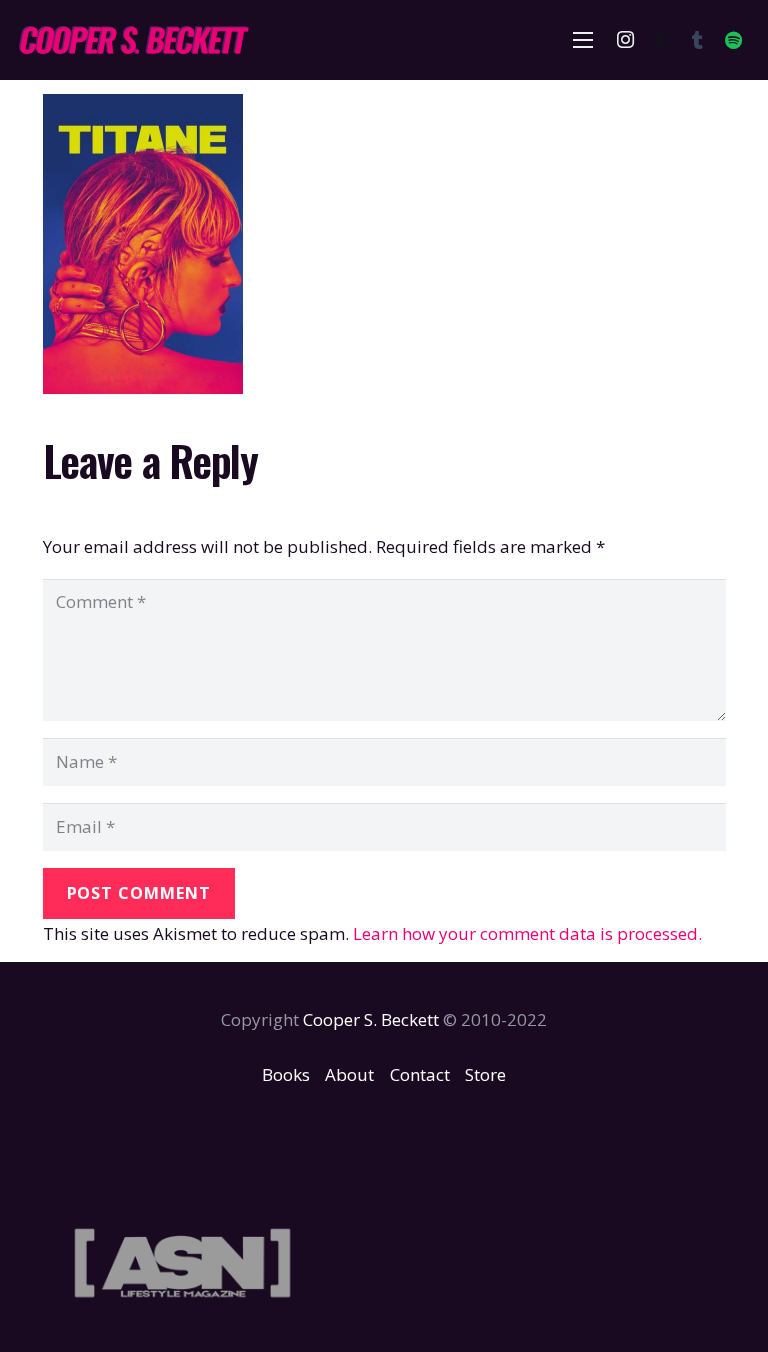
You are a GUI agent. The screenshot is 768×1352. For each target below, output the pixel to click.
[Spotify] (733, 40)
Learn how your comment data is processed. (527, 933)
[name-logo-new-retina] (133, 40)
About (349, 1074)
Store (485, 1074)
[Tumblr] (697, 40)
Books (286, 1074)
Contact (420, 1074)
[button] (583, 40)
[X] (661, 40)
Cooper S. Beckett (371, 1019)
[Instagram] (625, 40)
